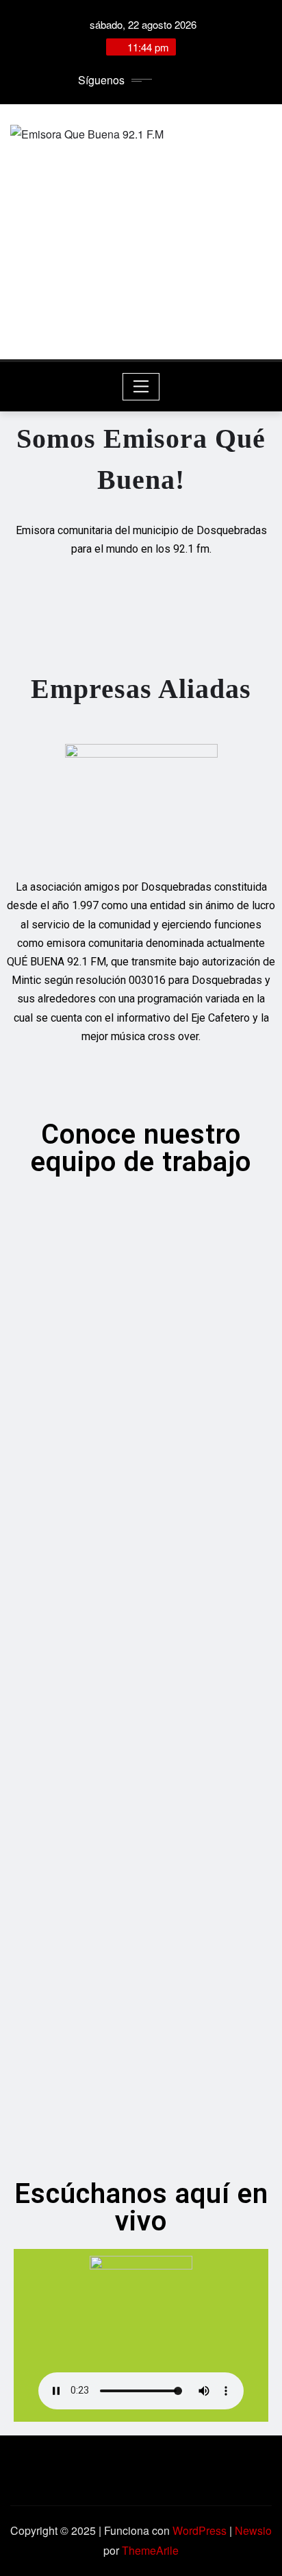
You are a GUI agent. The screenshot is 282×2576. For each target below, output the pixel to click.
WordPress (200, 2530)
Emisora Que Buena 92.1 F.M (141, 300)
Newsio (253, 2530)
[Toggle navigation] (141, 387)
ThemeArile (150, 2550)
